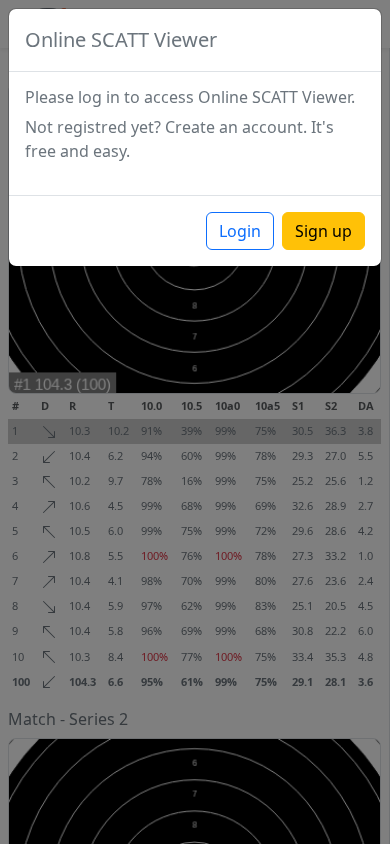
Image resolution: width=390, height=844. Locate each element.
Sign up (323, 231)
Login (240, 231)
